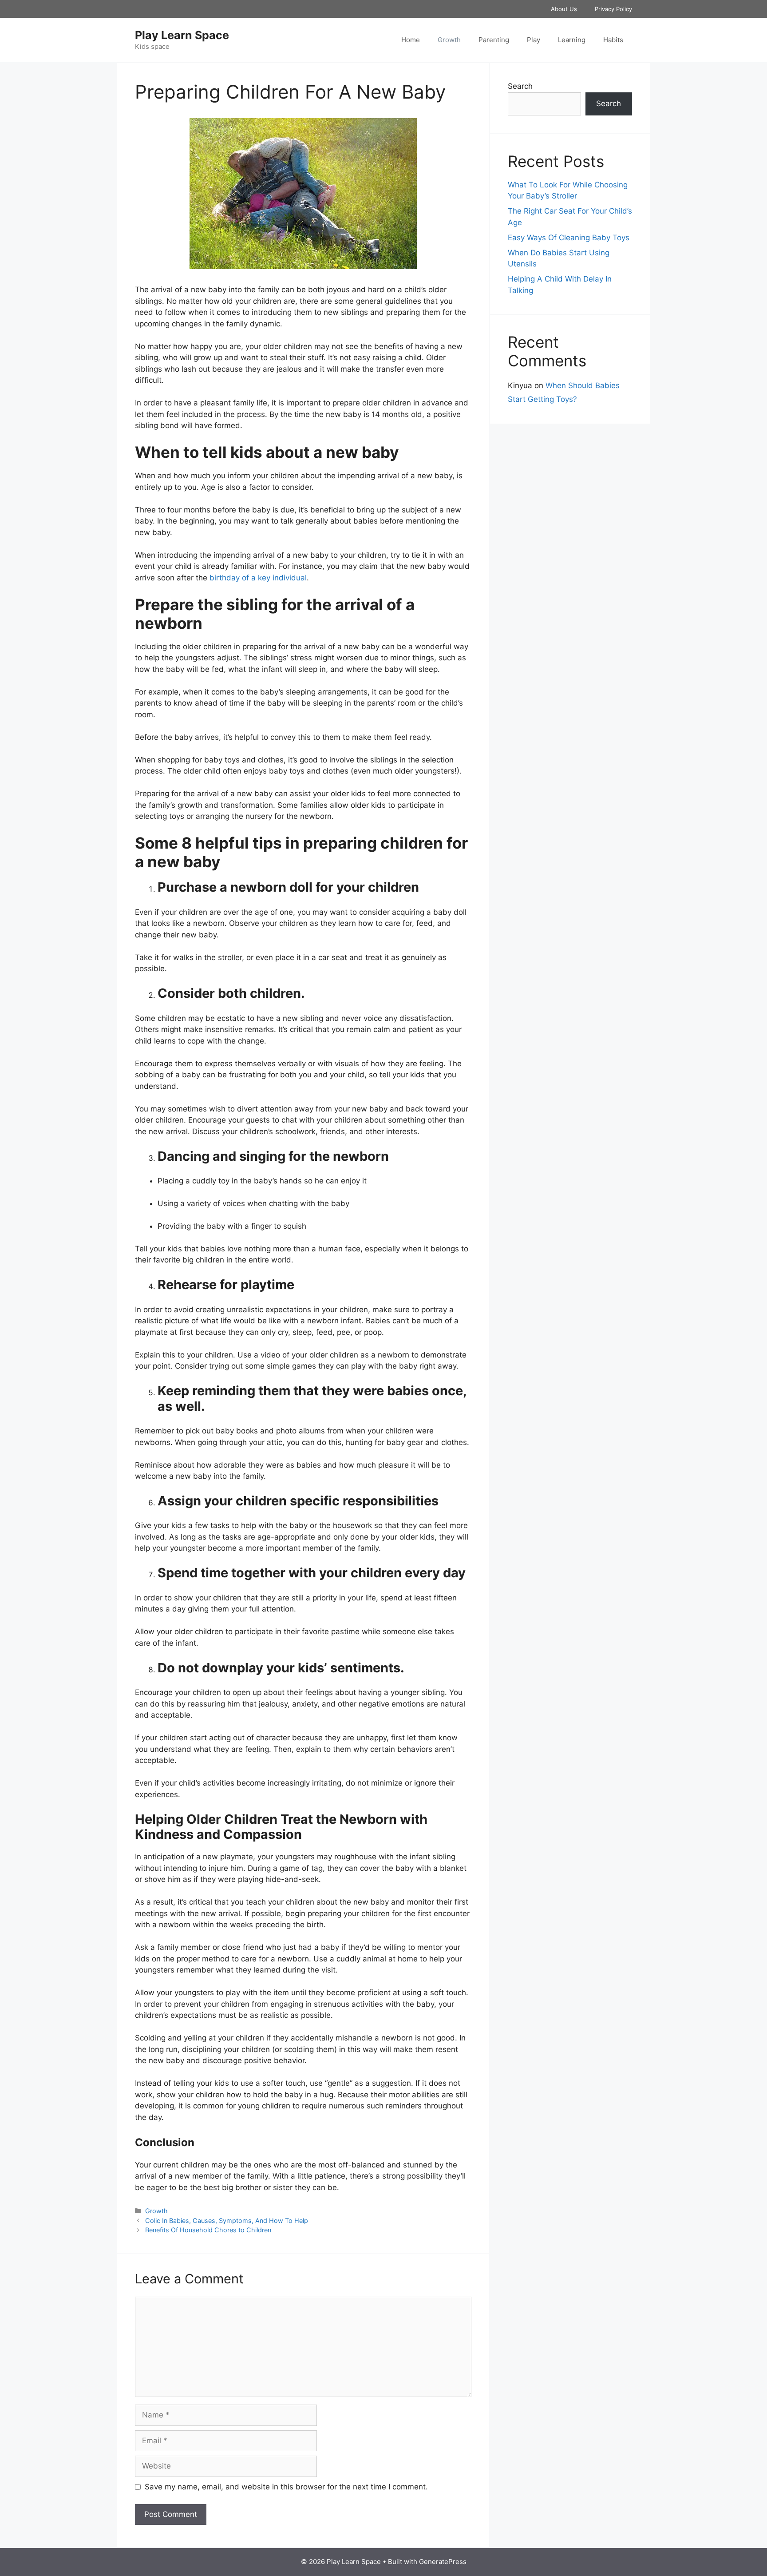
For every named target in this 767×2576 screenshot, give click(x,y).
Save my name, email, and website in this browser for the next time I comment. (286, 2487)
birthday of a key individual (258, 578)
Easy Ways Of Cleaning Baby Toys (569, 238)
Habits (613, 40)
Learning (572, 40)
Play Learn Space (182, 35)
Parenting (494, 40)
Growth (449, 40)
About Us (564, 9)
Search (520, 86)
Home (411, 40)
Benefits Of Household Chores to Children (208, 2230)
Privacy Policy (613, 9)
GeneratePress (443, 2562)
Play (534, 40)
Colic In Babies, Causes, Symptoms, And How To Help (227, 2221)
